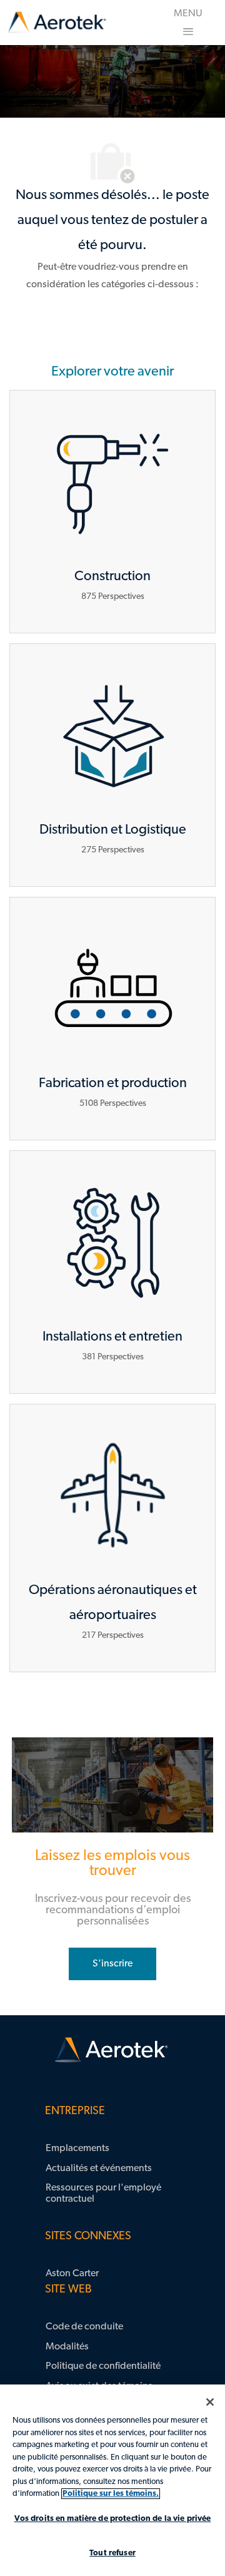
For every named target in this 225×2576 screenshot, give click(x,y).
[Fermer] (210, 2402)
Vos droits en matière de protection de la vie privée (113, 2519)
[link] (57, 23)
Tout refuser (112, 2553)
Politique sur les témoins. (111, 2494)
